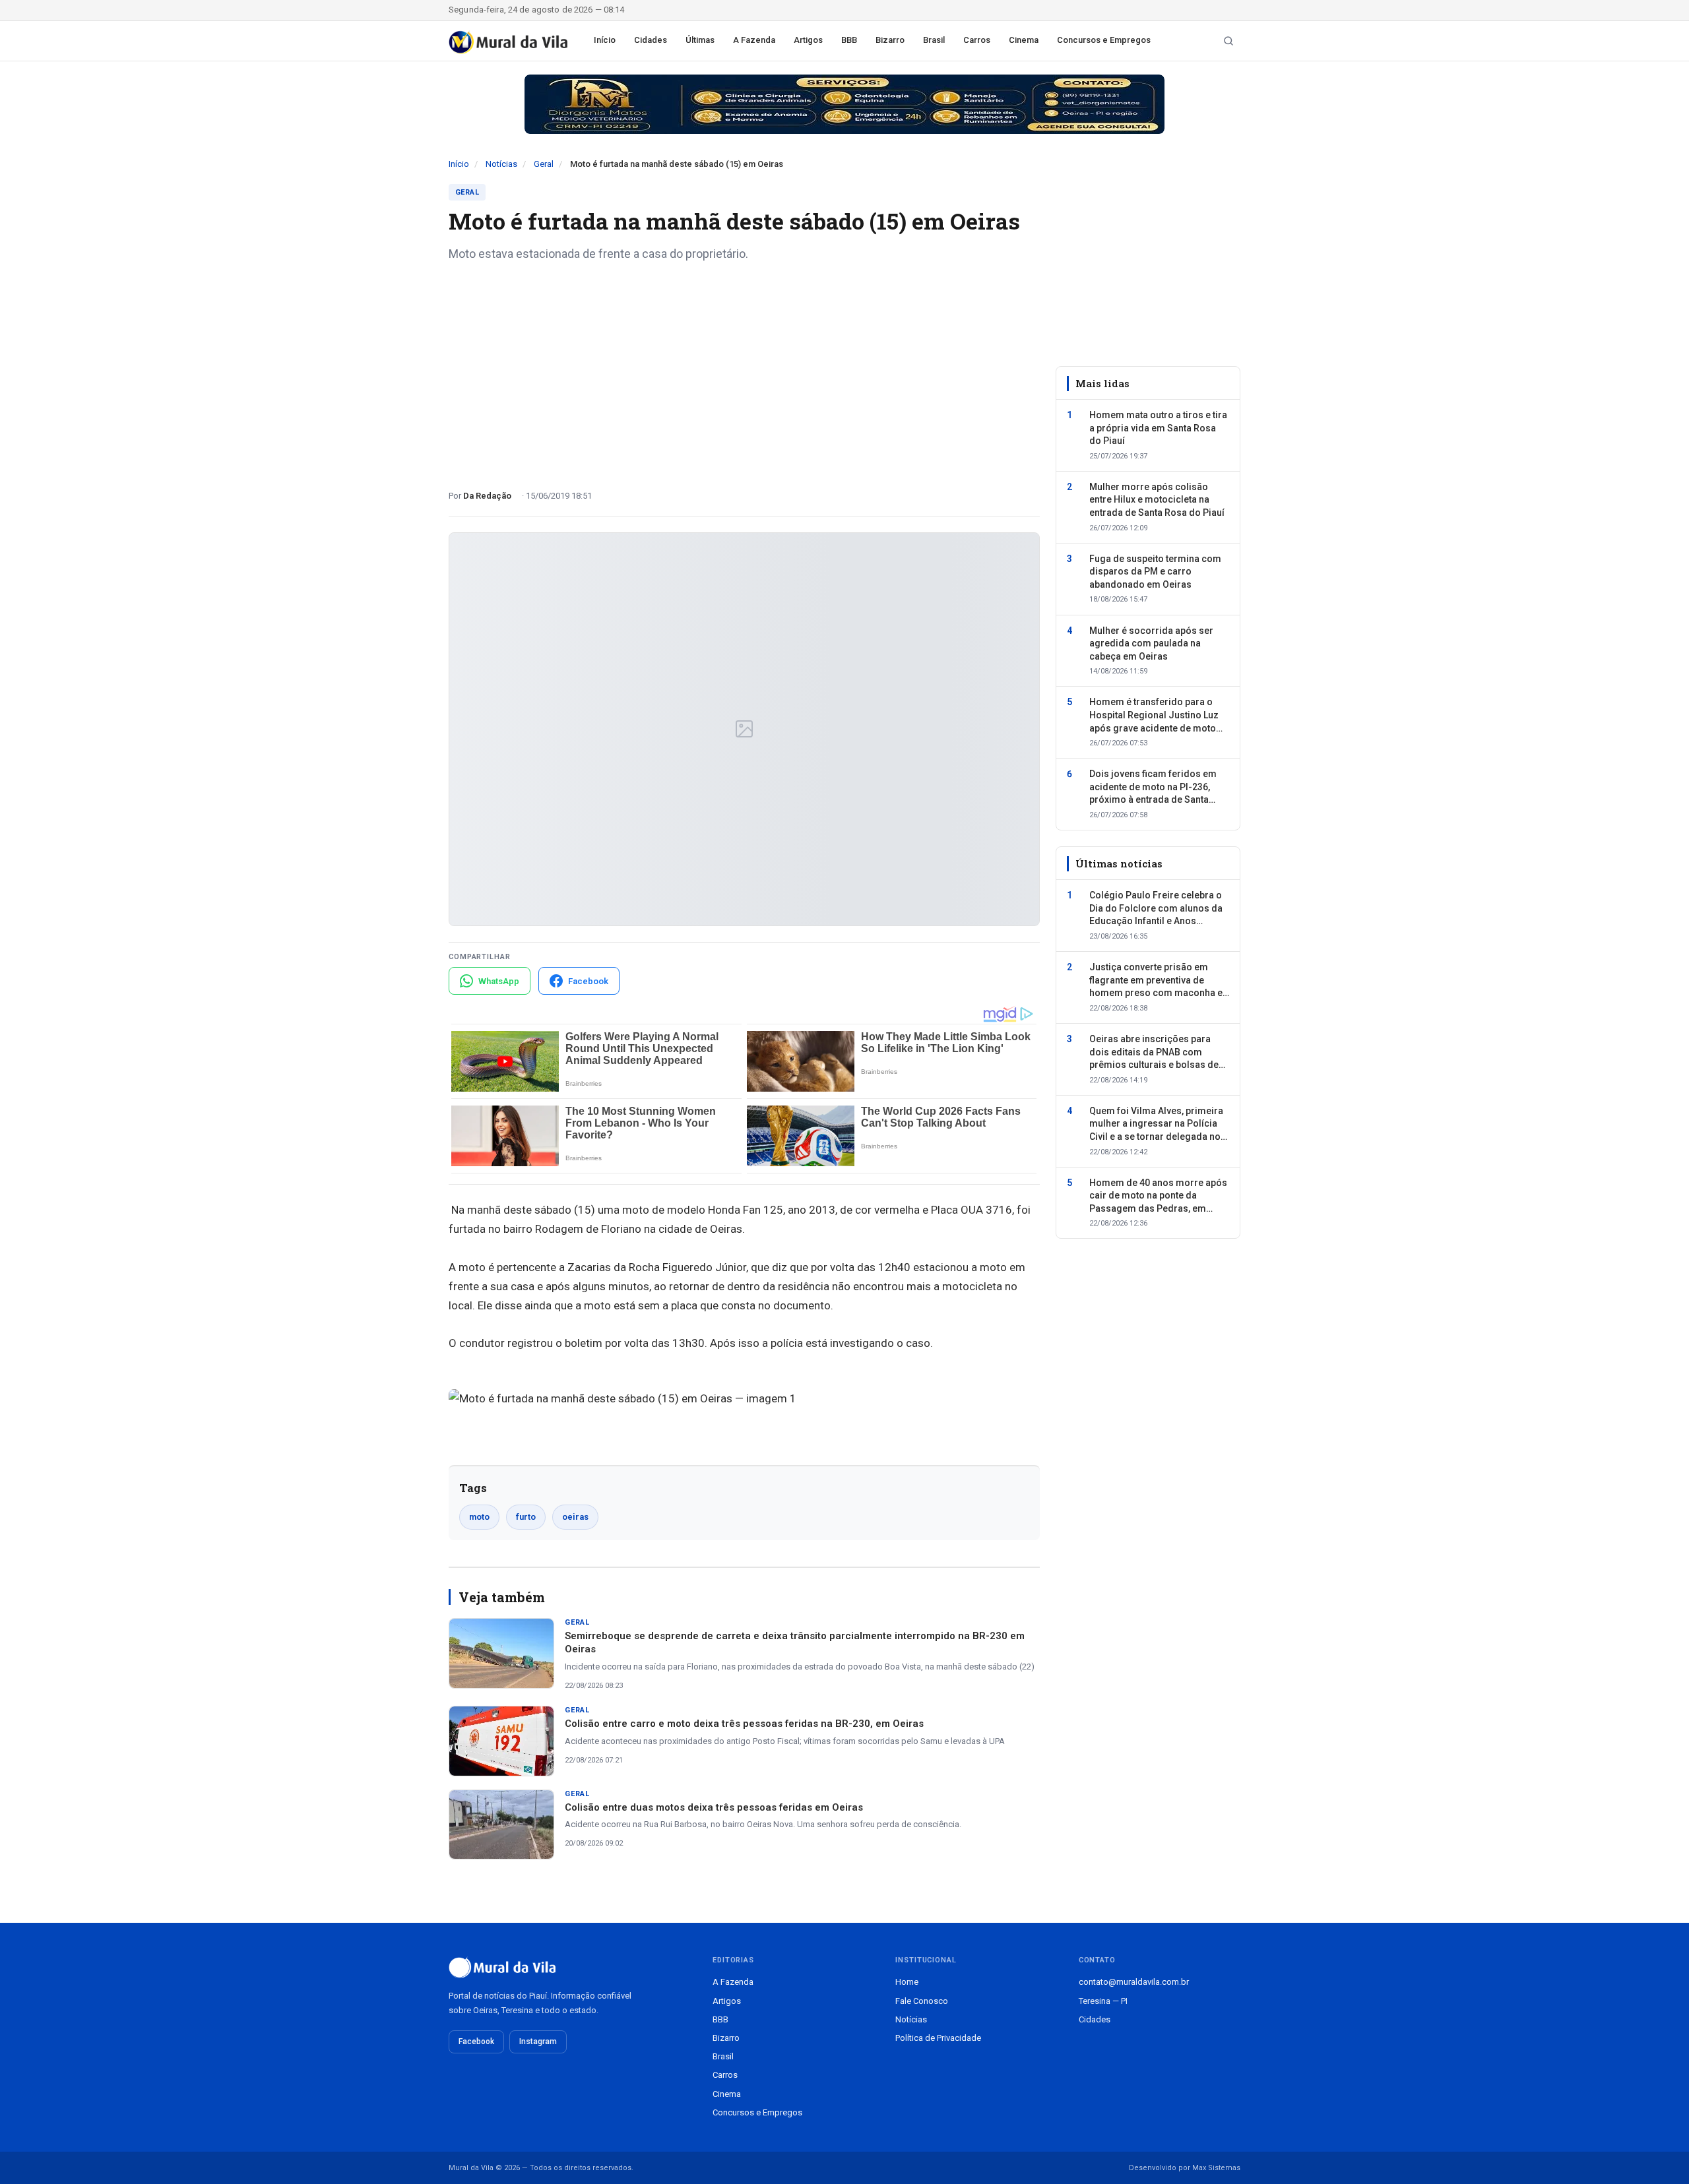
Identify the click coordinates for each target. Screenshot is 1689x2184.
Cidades (651, 40)
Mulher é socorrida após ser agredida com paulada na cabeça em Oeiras (1151, 643)
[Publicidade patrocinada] (844, 104)
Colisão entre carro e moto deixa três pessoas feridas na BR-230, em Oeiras (744, 1724)
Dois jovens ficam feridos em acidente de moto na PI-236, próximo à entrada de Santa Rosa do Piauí (1153, 788)
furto (526, 1517)
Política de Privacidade (938, 2038)
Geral (544, 164)
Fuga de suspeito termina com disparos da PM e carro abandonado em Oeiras (1155, 572)
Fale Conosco (922, 2001)
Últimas (700, 40)
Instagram (538, 2042)
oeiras (575, 1517)
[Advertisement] (744, 371)
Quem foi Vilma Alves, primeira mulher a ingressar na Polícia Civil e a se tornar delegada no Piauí (1156, 1125)
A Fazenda (754, 40)
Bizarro (890, 40)
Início (605, 40)
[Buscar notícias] (1228, 41)
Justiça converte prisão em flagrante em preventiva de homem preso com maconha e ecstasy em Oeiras (1156, 981)
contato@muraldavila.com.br (1134, 1982)
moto (479, 1517)
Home (907, 1982)
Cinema (1024, 40)
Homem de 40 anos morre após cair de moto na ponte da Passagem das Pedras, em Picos (1158, 1197)
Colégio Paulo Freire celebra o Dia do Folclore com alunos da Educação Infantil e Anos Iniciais (1156, 910)
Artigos (808, 40)
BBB (849, 40)
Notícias (501, 164)
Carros (977, 40)
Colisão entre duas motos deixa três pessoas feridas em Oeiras (714, 1807)
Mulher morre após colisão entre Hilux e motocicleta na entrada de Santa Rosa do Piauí (1157, 500)
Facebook (476, 2042)
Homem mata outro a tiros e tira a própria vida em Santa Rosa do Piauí (1158, 428)
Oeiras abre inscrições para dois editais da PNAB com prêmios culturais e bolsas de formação (1154, 1053)
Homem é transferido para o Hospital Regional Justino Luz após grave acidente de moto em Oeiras (1154, 716)
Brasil (934, 40)
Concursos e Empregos (1104, 40)
